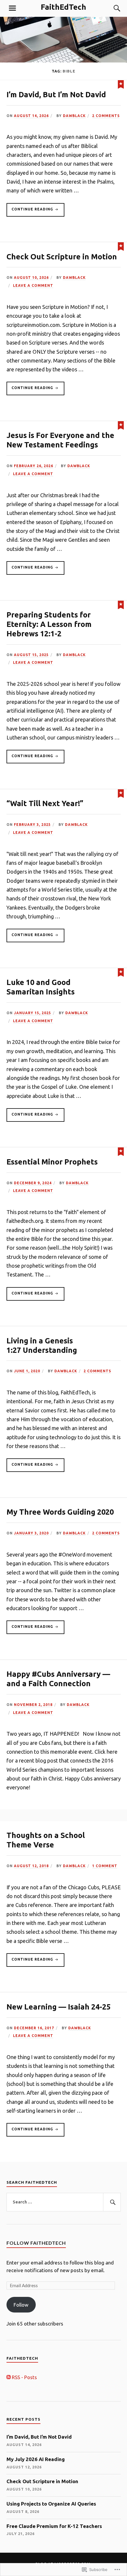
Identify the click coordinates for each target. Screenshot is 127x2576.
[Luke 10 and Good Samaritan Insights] (121, 972)
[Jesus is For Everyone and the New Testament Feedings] (121, 425)
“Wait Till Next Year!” (45, 803)
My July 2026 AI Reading (36, 2459)
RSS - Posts (24, 2377)
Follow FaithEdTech (36, 2243)
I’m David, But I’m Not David (56, 94)
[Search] (111, 8)
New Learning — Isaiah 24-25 (58, 2007)
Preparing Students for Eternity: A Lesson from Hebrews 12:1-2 (49, 624)
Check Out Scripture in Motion (62, 257)
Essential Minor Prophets (52, 1162)
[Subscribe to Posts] (9, 2377)
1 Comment (105, 1866)
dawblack (74, 116)
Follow (21, 2305)
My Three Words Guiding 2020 (60, 1512)
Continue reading (30, 212)
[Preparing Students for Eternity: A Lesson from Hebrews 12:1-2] (121, 604)
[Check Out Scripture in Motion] (121, 246)
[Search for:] (64, 2202)
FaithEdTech (63, 7)
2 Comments (106, 116)
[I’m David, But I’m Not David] (121, 84)
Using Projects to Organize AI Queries (51, 2504)
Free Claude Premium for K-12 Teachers (54, 2526)
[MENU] (12, 8)
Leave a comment (33, 285)
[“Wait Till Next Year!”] (121, 793)
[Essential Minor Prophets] (121, 1151)
